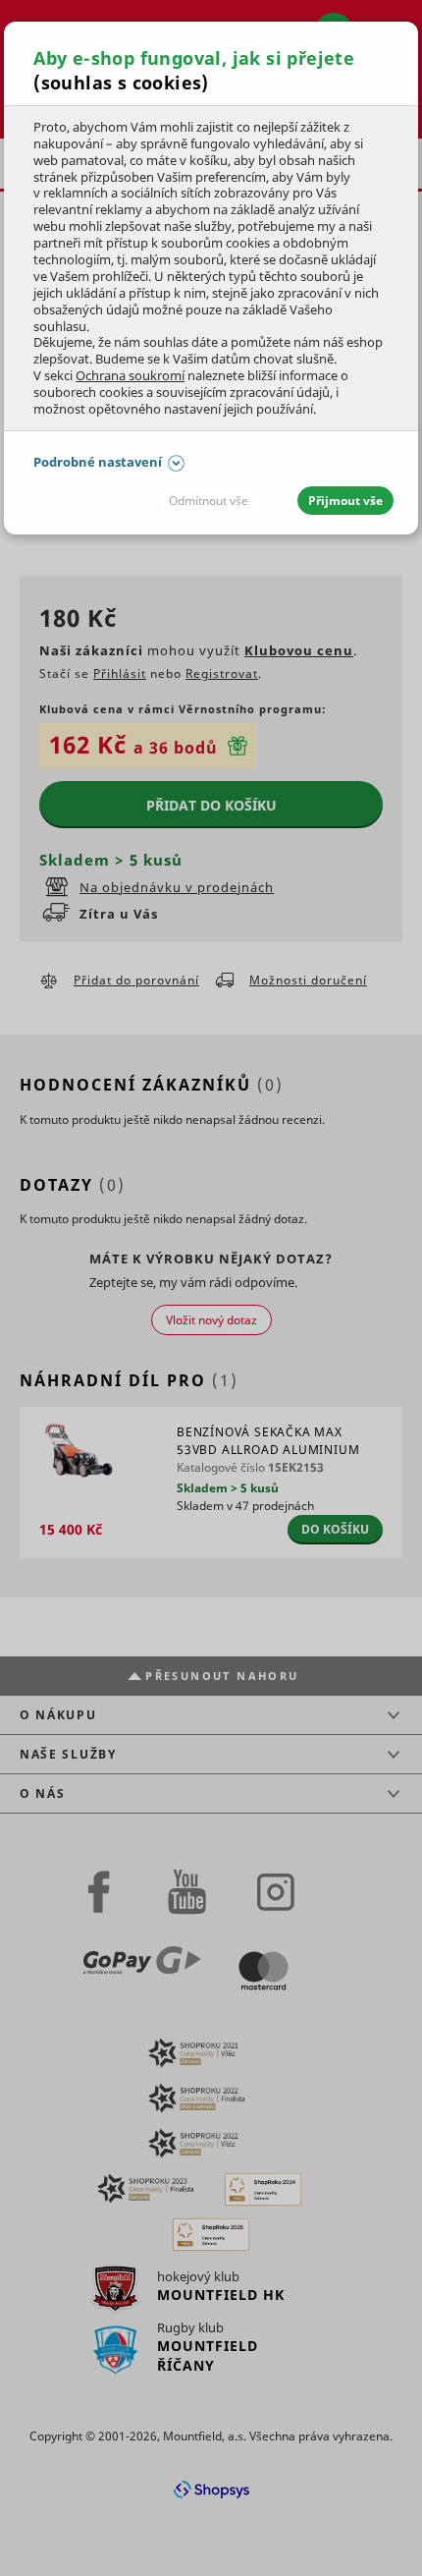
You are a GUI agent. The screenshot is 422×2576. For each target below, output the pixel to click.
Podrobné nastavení (98, 462)
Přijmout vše (345, 501)
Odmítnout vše (209, 501)
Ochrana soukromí (130, 375)
